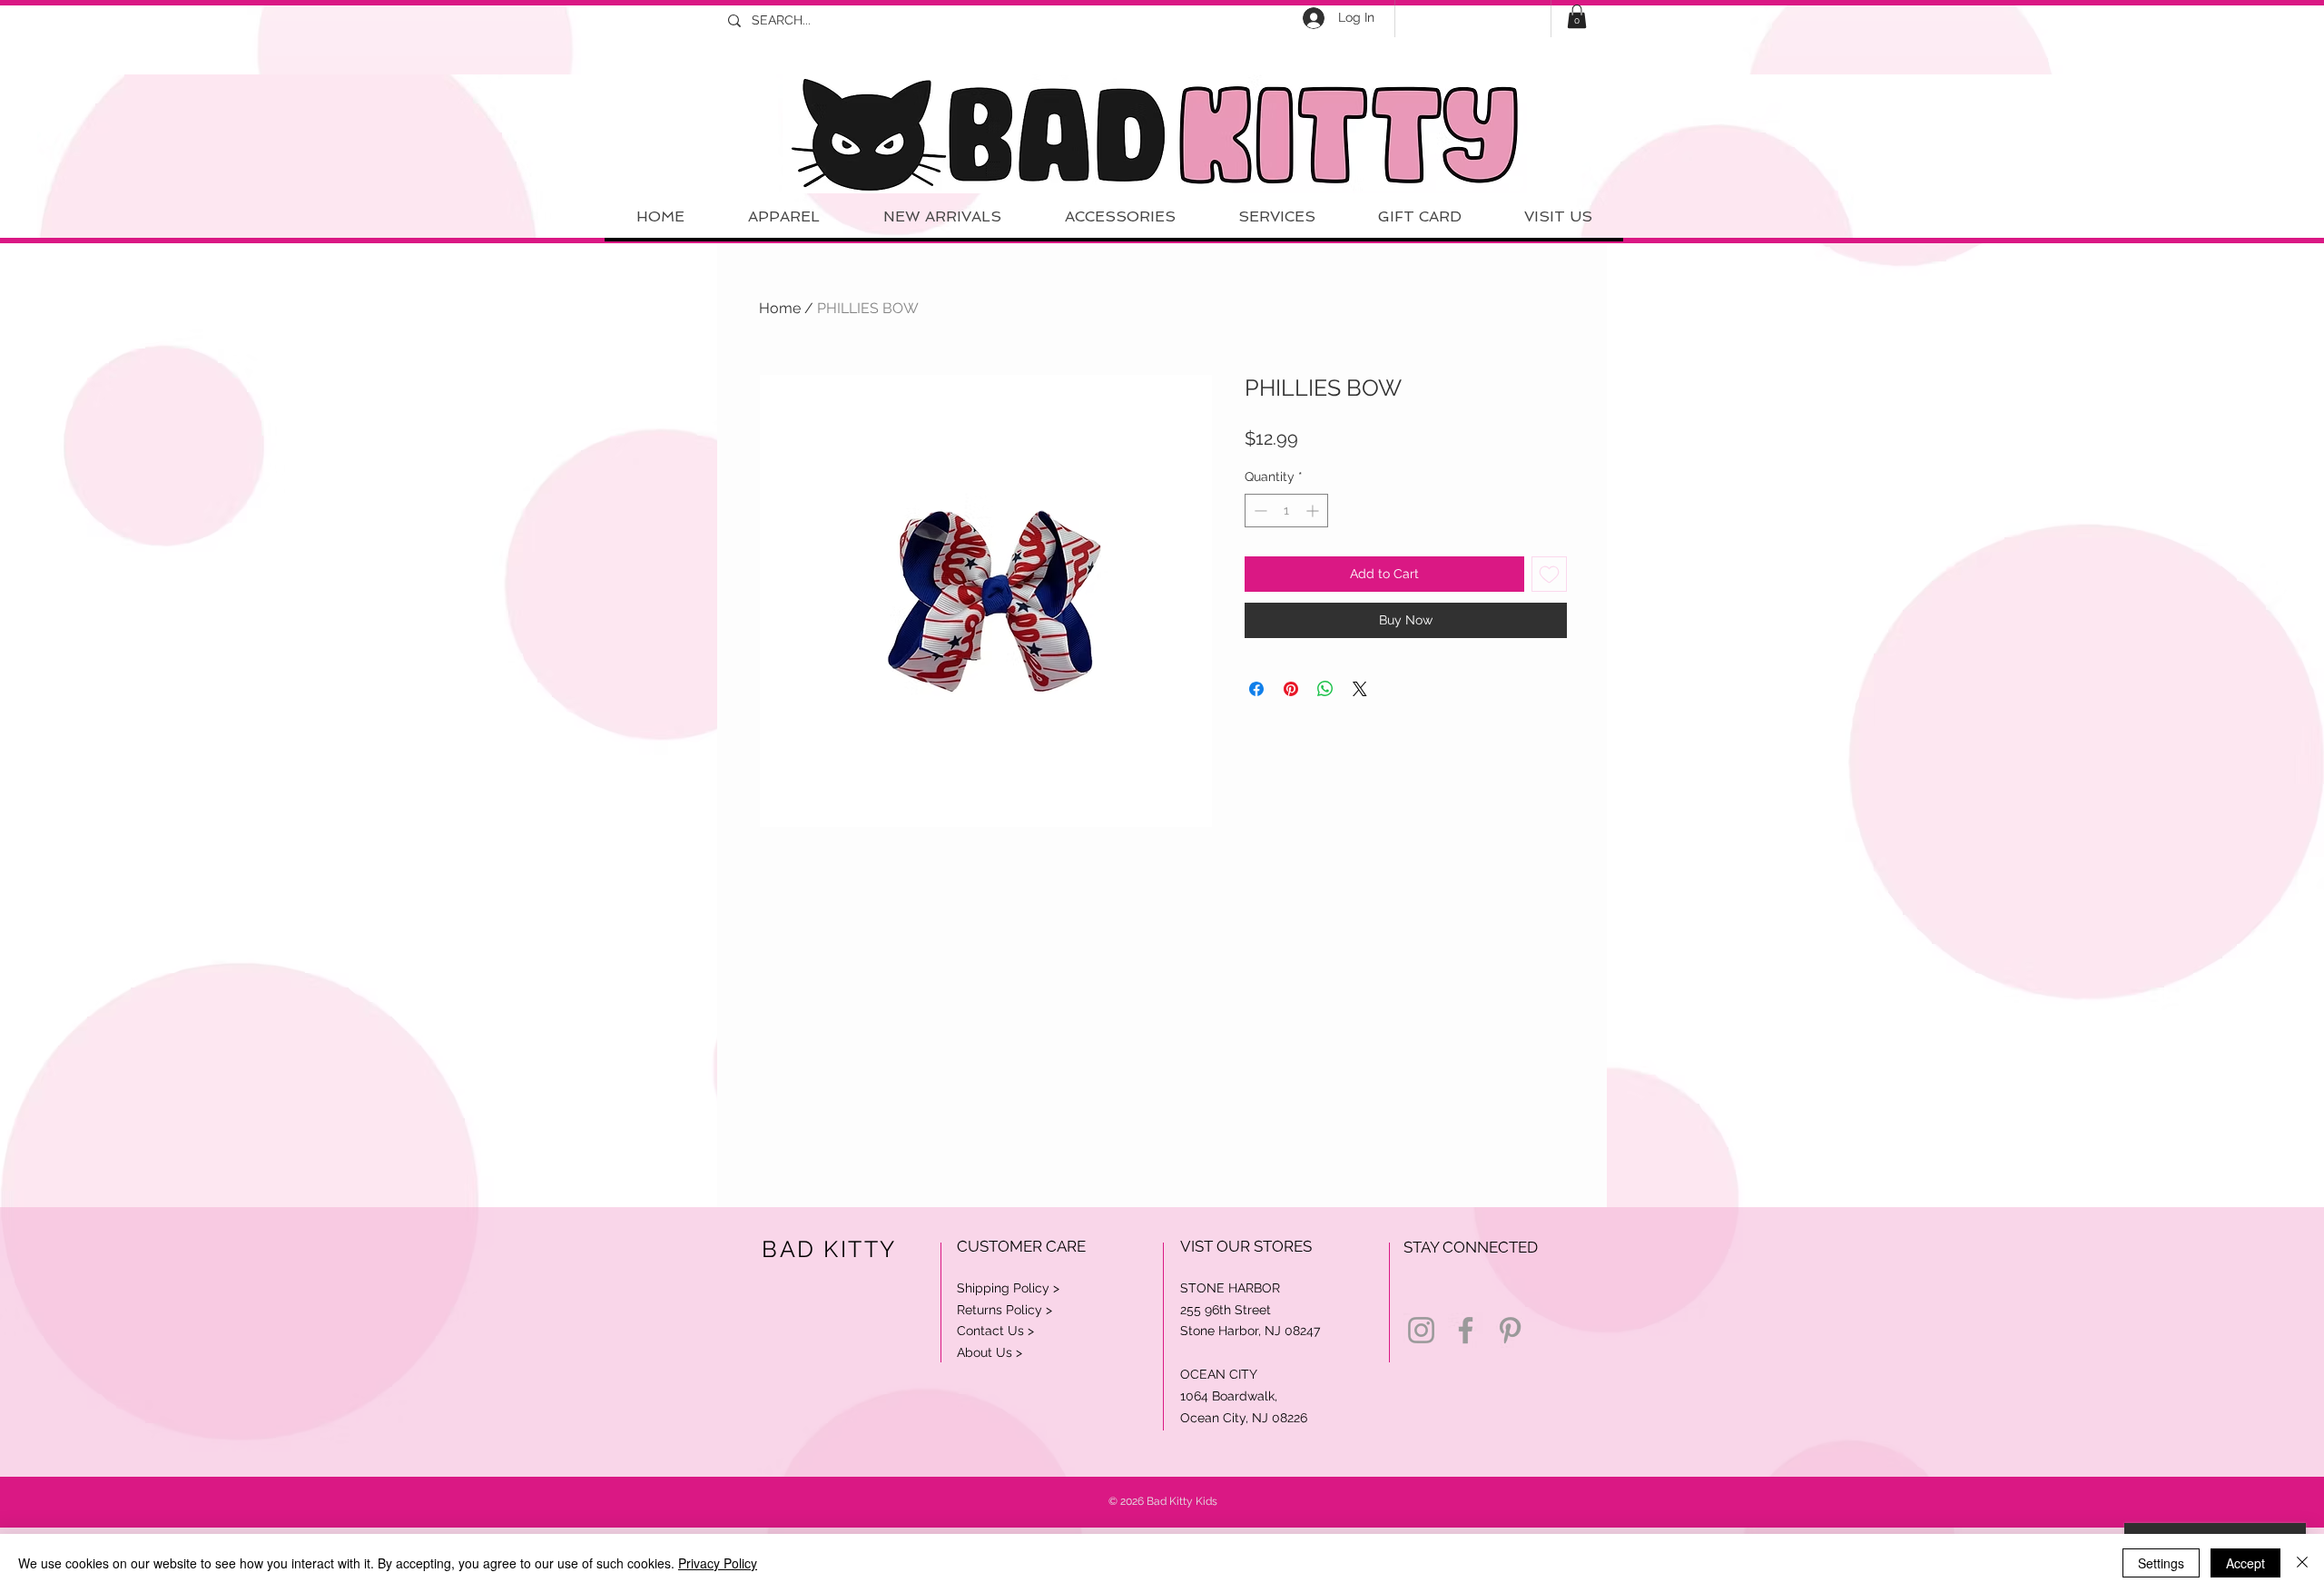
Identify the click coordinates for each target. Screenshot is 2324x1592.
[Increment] (1314, 511)
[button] (1577, 16)
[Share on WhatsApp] (1325, 689)
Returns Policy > (1004, 1310)
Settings (2161, 1563)
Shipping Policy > (1008, 1288)
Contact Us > (995, 1331)
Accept (2245, 1563)
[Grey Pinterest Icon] (1510, 1330)
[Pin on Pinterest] (1291, 689)
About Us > (990, 1352)
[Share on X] (1360, 689)
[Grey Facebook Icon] (1466, 1330)
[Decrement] (1259, 511)
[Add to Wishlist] (1549, 574)
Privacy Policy (718, 1563)
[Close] (2302, 1563)
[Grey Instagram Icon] (1421, 1330)
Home (780, 308)
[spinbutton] (1286, 511)
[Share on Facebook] (1256, 689)
